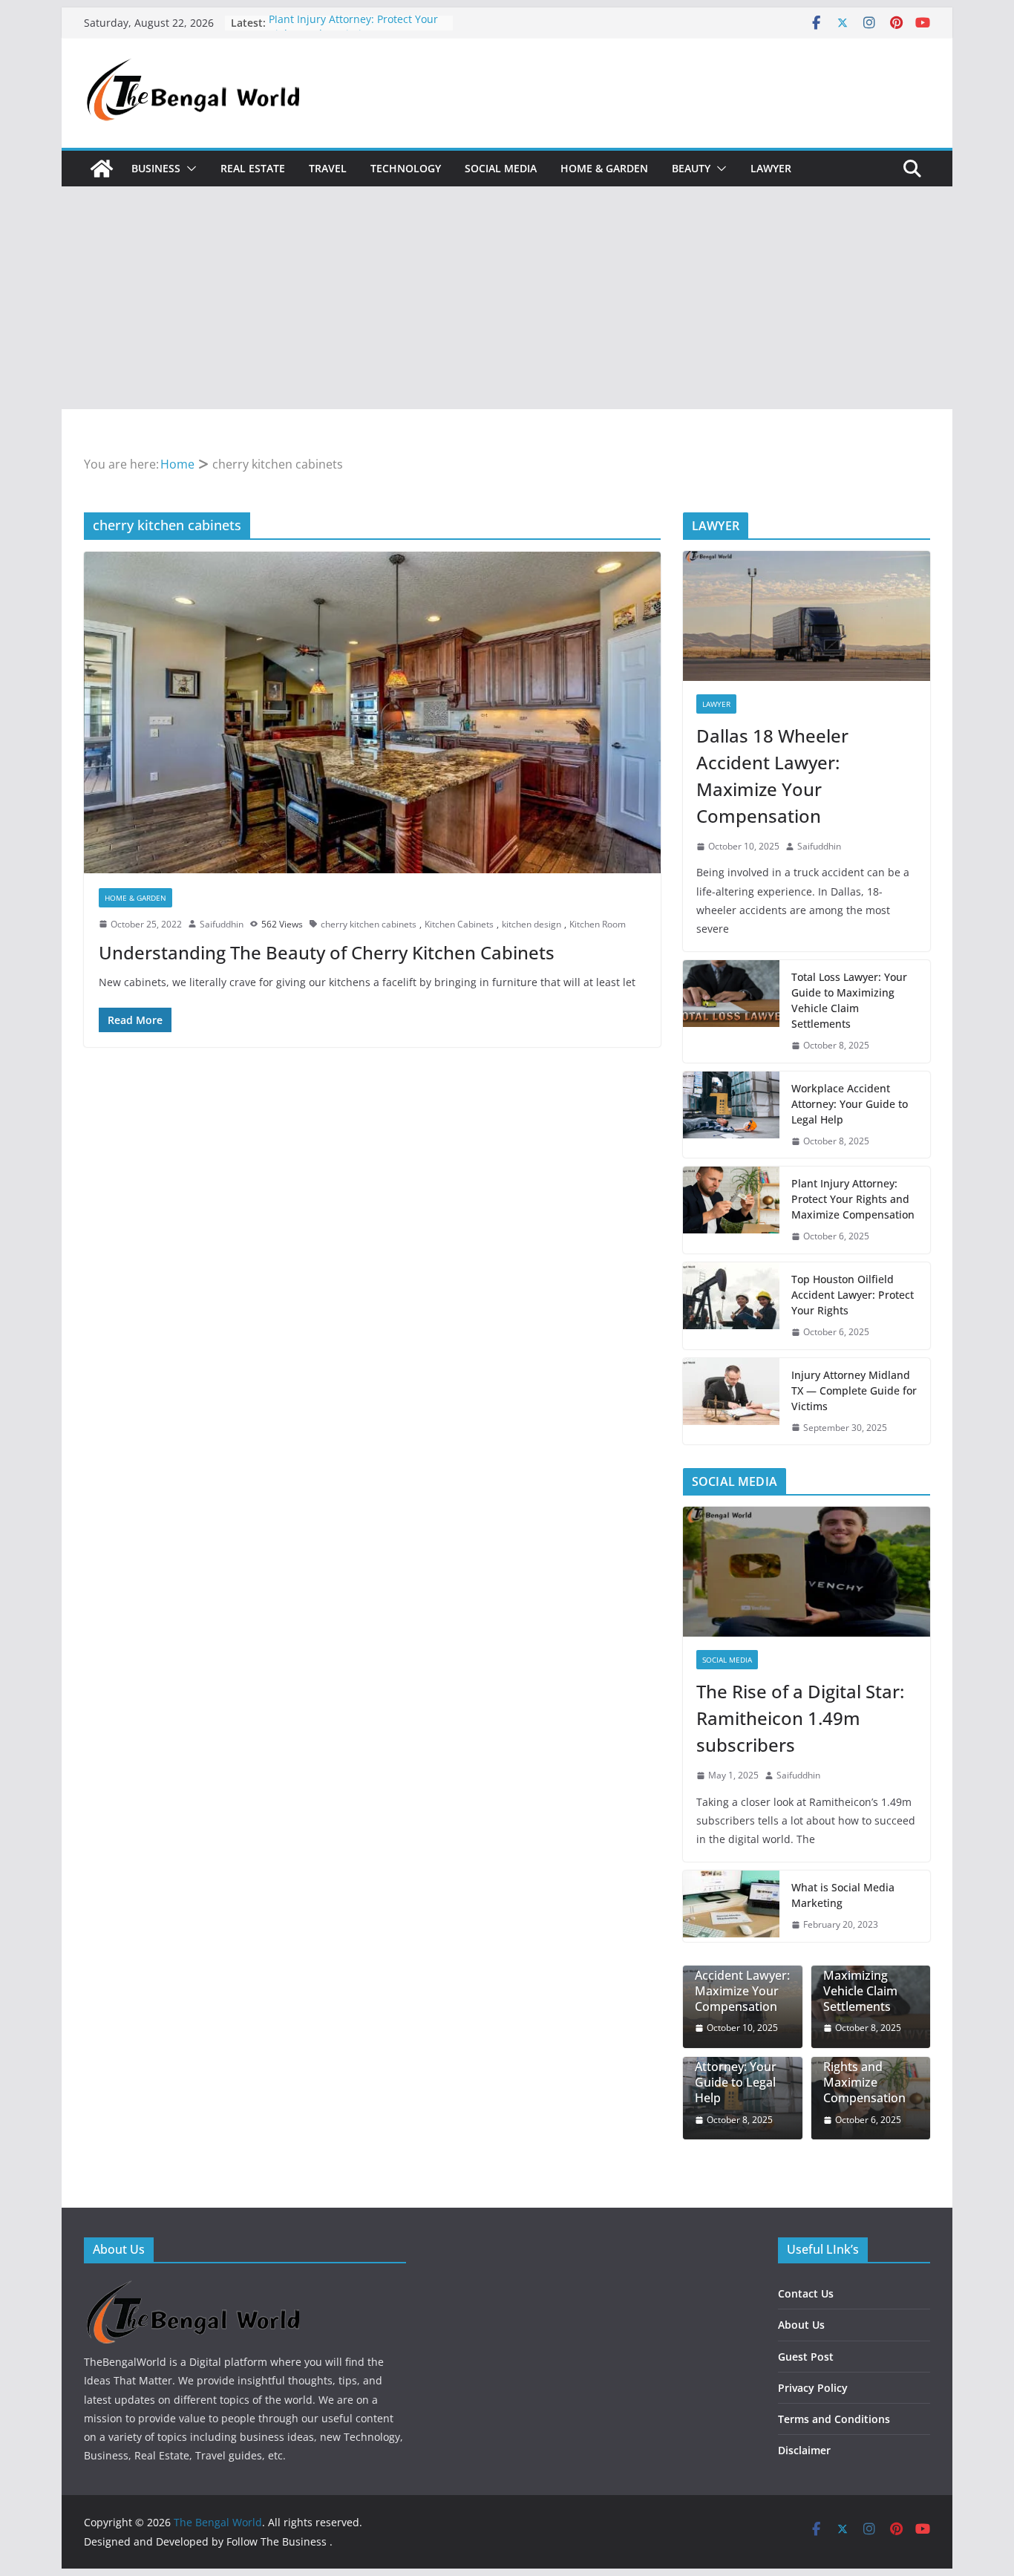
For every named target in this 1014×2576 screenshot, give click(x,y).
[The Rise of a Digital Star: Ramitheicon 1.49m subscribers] (807, 1572)
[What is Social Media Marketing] (731, 1906)
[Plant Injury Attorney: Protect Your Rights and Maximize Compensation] (731, 1210)
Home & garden (604, 168)
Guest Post (806, 2357)
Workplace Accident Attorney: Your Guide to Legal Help (850, 1104)
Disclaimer (804, 2450)
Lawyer (771, 168)
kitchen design (531, 924)
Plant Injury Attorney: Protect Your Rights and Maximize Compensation (853, 1199)
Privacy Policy (813, 2388)
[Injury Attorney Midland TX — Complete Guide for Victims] (731, 1402)
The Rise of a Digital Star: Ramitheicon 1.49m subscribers (800, 1718)
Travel (328, 168)
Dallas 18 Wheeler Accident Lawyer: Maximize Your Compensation (772, 776)
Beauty (691, 168)
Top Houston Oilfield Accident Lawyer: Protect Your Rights (853, 1295)
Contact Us (806, 2293)
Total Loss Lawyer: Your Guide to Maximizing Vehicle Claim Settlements (849, 1000)
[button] (189, 169)
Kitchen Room (598, 924)
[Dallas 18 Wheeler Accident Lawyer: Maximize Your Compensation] (807, 616)
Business (156, 168)
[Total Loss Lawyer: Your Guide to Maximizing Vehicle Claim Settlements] (731, 1011)
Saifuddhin (222, 924)
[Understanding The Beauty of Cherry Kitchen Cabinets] (372, 712)
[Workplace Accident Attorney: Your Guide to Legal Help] (731, 1115)
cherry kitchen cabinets (369, 924)
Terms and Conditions (834, 2419)
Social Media (501, 168)
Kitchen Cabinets (459, 924)
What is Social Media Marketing (843, 1895)
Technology (406, 168)
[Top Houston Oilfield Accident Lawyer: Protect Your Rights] (731, 1306)
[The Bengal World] (102, 169)
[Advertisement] (507, 298)
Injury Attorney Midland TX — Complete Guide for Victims (854, 1390)
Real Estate (253, 168)
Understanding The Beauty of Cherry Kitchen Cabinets (327, 952)
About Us (801, 2325)
